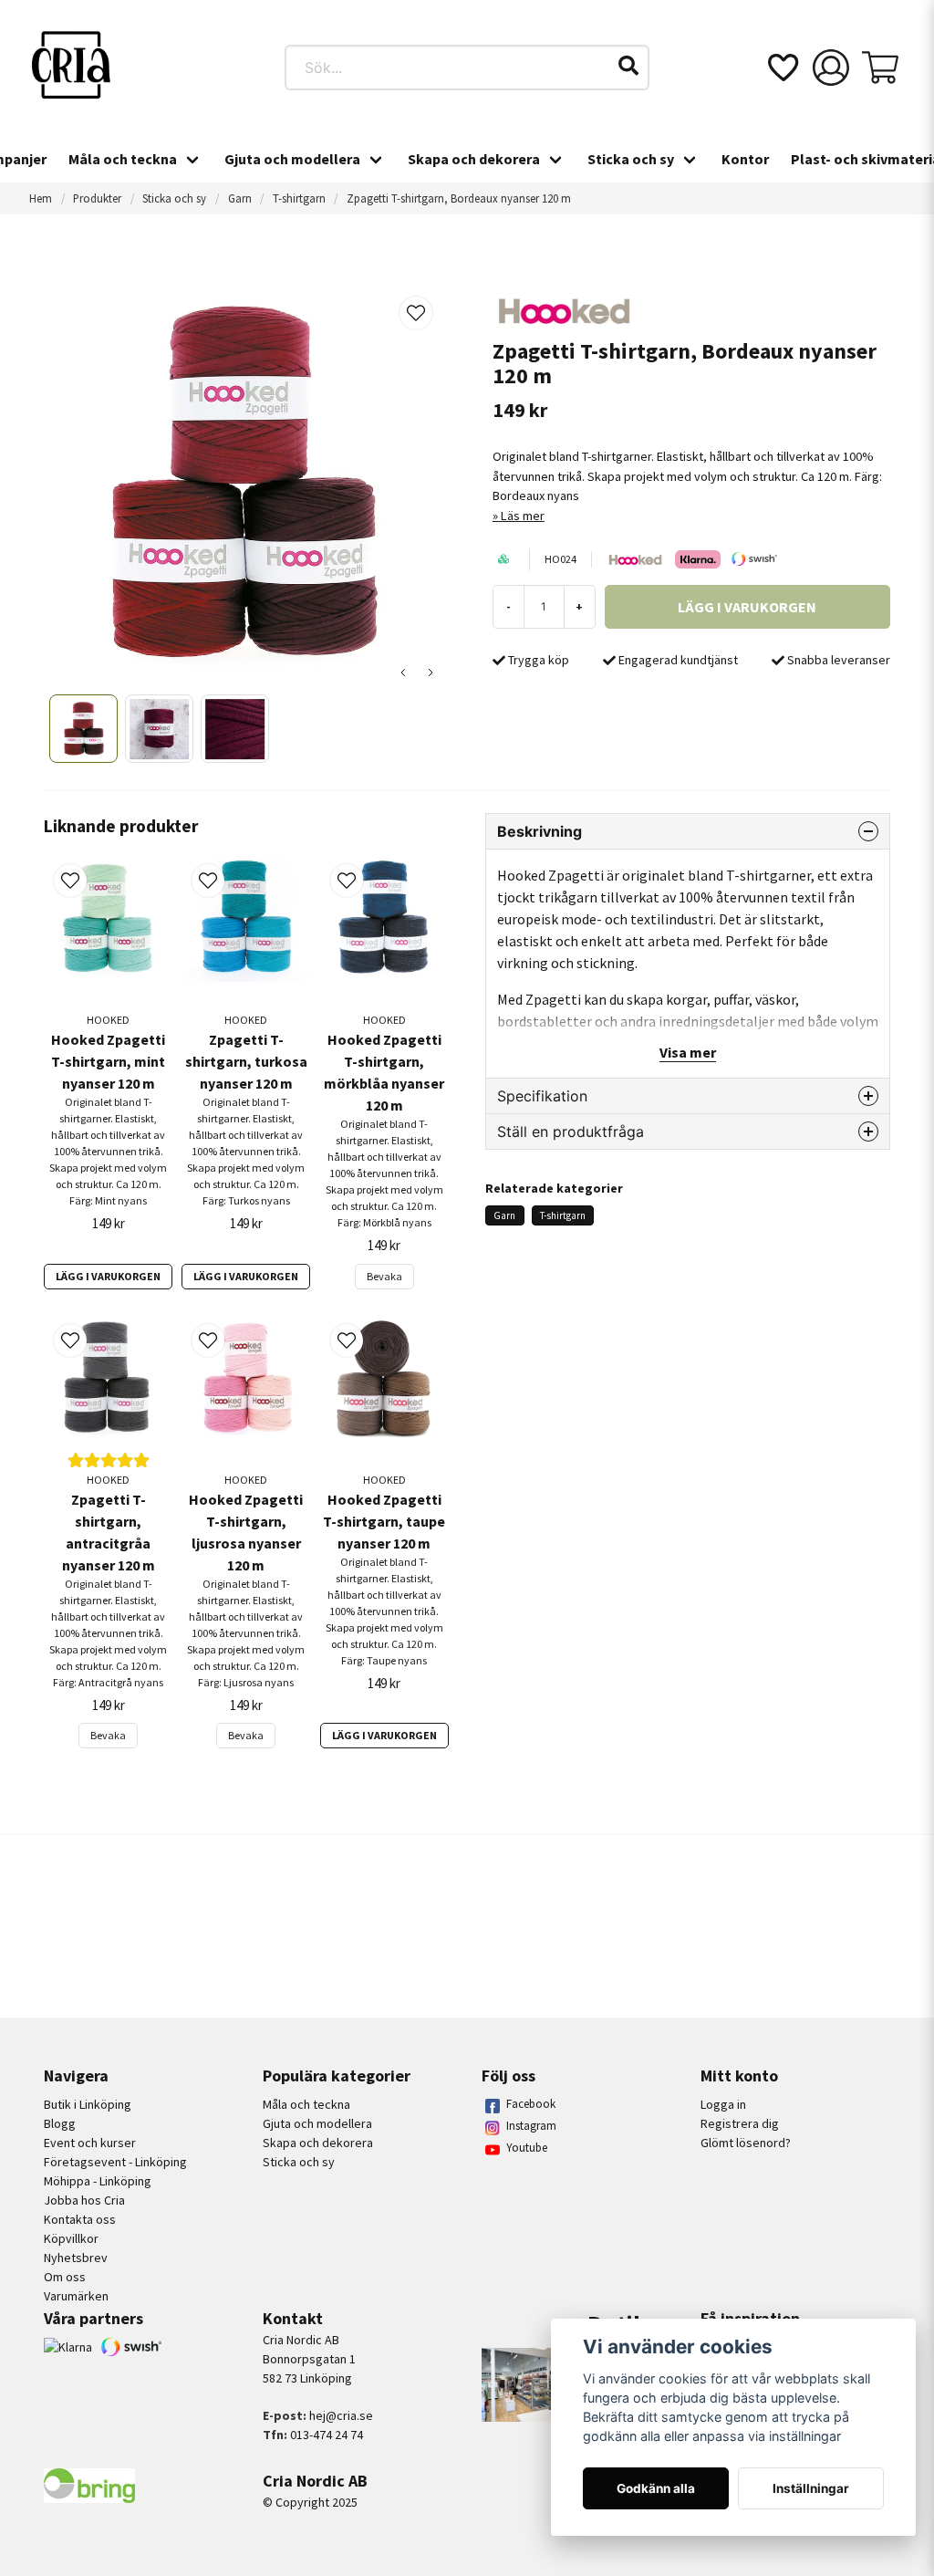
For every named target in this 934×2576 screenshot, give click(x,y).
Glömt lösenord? (746, 2143)
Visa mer (688, 1052)
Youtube (527, 2148)
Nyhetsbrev (76, 2258)
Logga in (723, 2104)
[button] (628, 66)
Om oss (65, 2277)
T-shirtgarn (299, 198)
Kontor (745, 159)
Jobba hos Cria (84, 2200)
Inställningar (811, 2488)
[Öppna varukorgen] (880, 68)
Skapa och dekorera (474, 159)
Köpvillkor (71, 2238)
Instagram (531, 2126)
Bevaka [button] (384, 1276)
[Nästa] (431, 673)
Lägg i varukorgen (108, 1276)
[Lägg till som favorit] (782, 68)
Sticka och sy (631, 159)
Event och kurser (90, 2143)
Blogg (60, 2123)
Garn (240, 198)
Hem (41, 198)
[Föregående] (403, 673)
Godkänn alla (656, 2488)
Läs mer (523, 516)
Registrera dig (740, 2123)
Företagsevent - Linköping (115, 2162)
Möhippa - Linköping (98, 2181)
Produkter (97, 198)
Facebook (531, 2104)
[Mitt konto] (831, 68)
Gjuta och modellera (292, 159)
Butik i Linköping (88, 2104)
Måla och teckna (123, 159)
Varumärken (76, 2296)
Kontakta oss (80, 2219)
